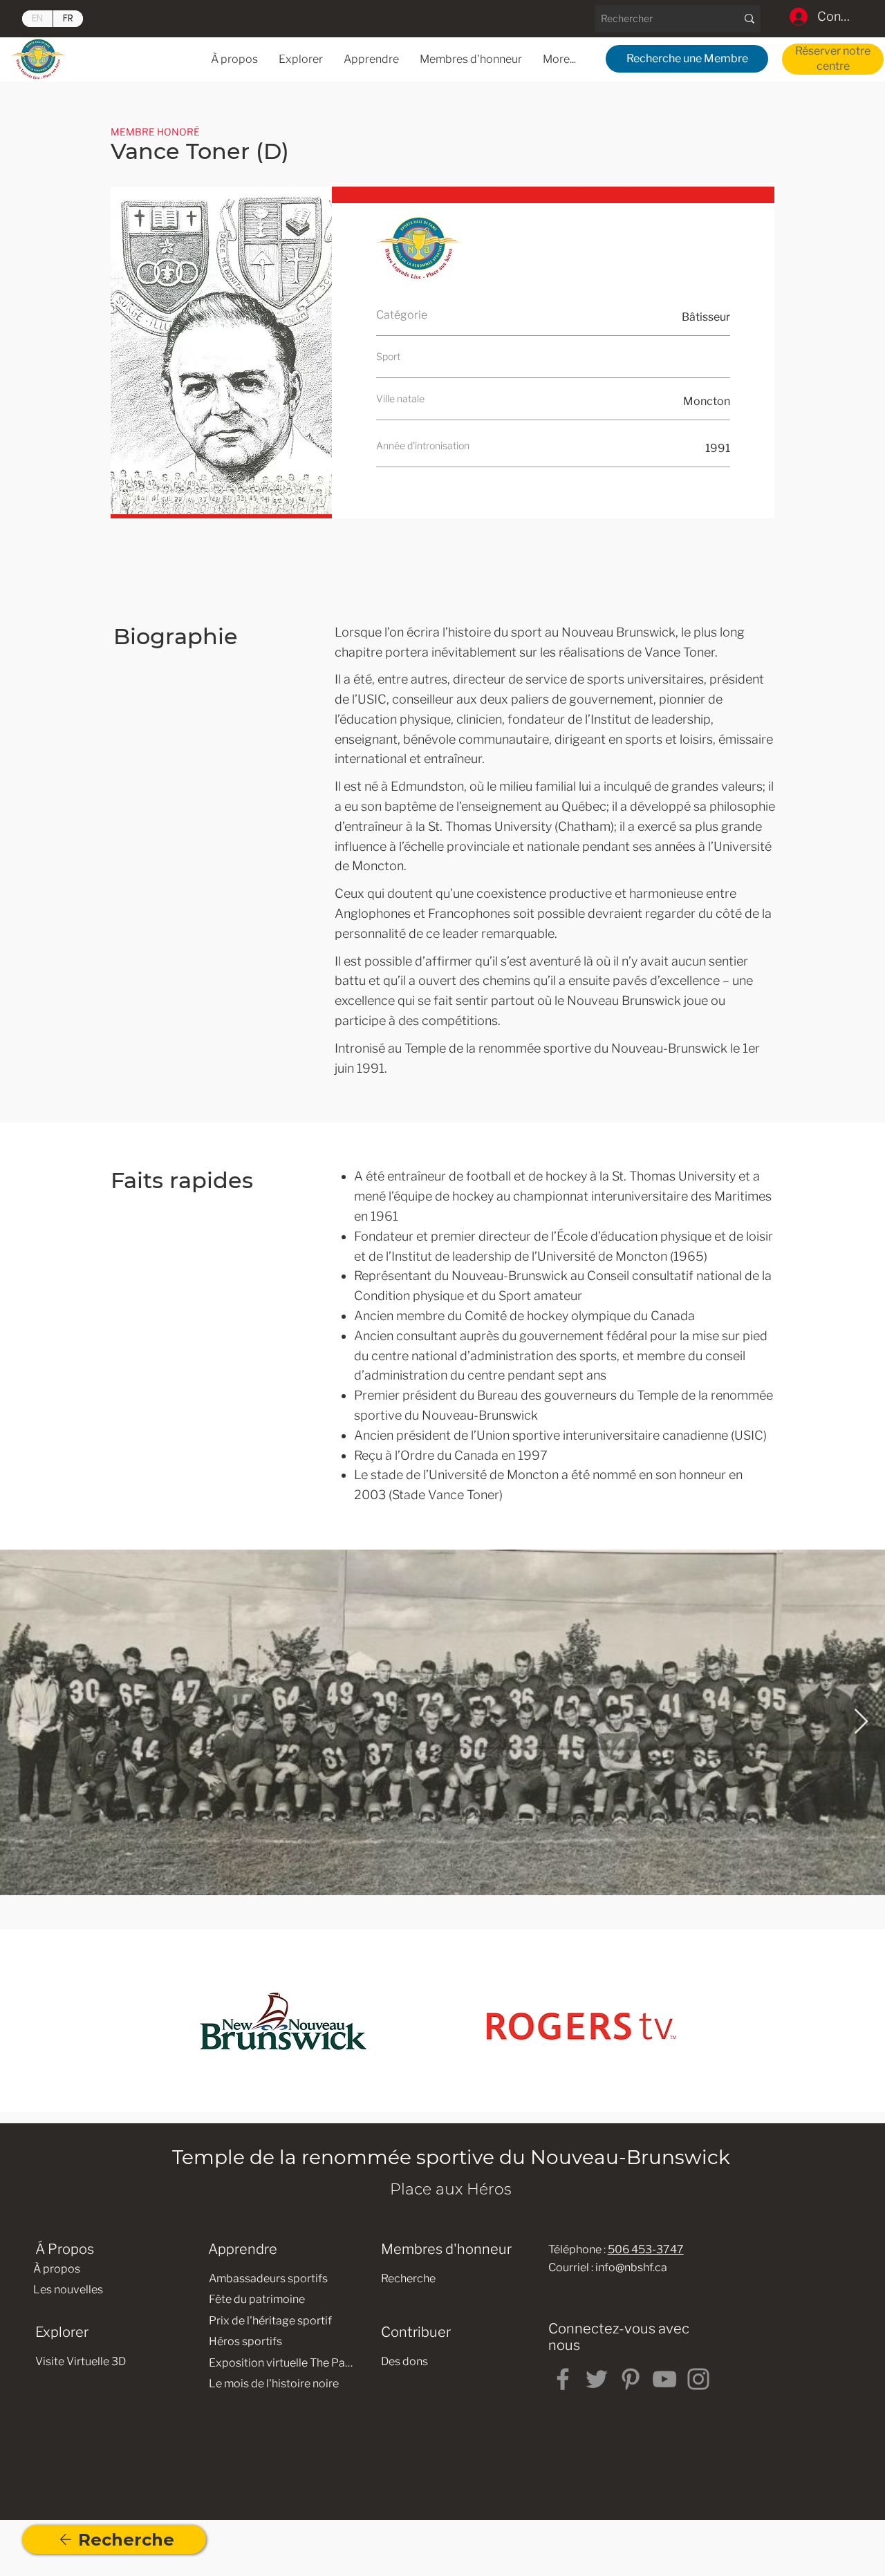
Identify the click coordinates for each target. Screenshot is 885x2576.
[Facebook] (563, 2379)
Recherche (408, 2278)
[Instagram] (698, 2379)
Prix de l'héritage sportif (270, 2321)
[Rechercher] (749, 19)
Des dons (404, 2361)
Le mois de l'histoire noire (274, 2384)
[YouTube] (664, 2379)
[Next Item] (861, 1722)
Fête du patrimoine (257, 2299)
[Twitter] (597, 2379)
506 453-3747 (646, 2249)
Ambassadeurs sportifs (268, 2278)
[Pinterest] (631, 2379)
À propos (57, 2269)
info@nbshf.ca (631, 2267)
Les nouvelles (68, 2290)
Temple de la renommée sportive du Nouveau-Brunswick (451, 2157)
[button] (371, 59)
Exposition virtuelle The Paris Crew (282, 2363)
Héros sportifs (245, 2341)
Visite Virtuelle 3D (81, 2361)
